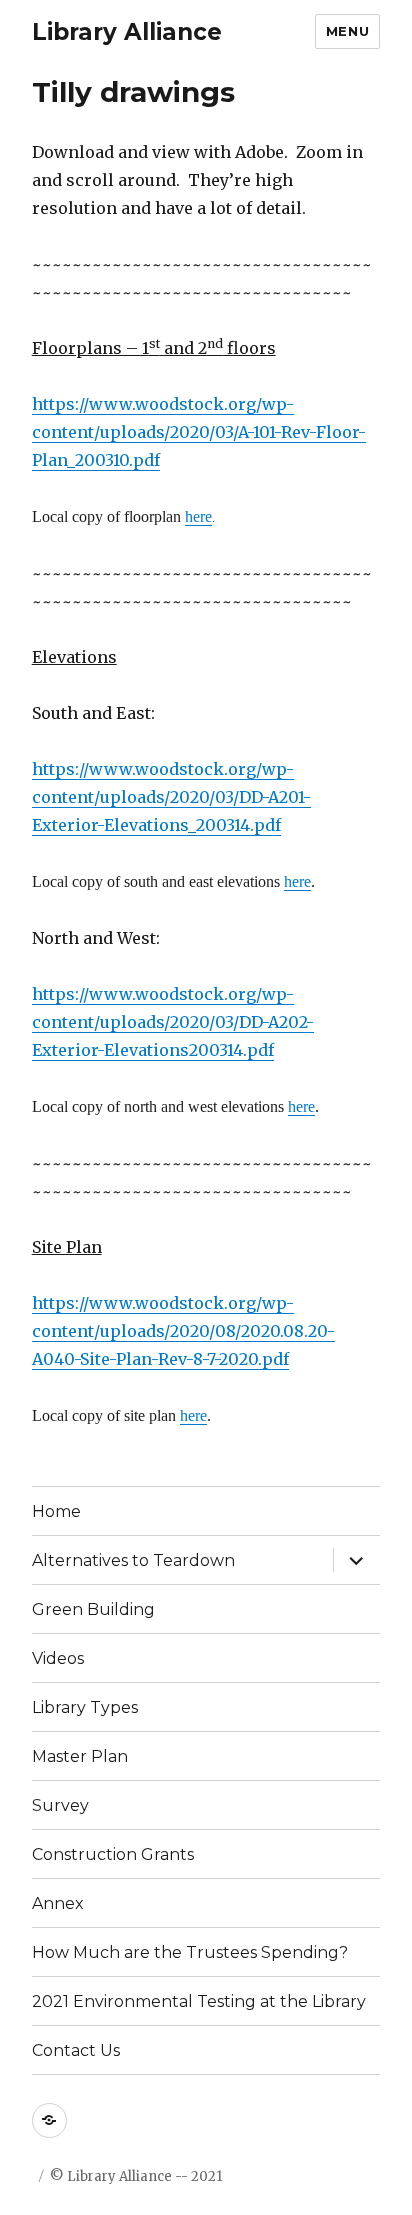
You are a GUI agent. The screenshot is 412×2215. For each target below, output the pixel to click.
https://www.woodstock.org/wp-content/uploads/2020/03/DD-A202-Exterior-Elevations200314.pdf (173, 1022)
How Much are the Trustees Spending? (190, 1952)
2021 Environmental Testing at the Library (199, 2001)
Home (56, 1511)
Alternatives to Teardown (133, 1560)
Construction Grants (113, 1854)
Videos (58, 1658)
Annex (58, 1903)
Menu (347, 31)
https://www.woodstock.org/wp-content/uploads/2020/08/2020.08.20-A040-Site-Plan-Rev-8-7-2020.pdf (183, 1331)
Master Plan (80, 1756)
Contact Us (76, 2050)
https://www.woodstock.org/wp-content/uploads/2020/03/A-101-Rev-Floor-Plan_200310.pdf (199, 432)
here (198, 516)
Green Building (93, 1609)
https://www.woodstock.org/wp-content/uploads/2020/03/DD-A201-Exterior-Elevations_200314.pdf (171, 797)
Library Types (85, 1707)
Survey (60, 1805)
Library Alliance (127, 32)
